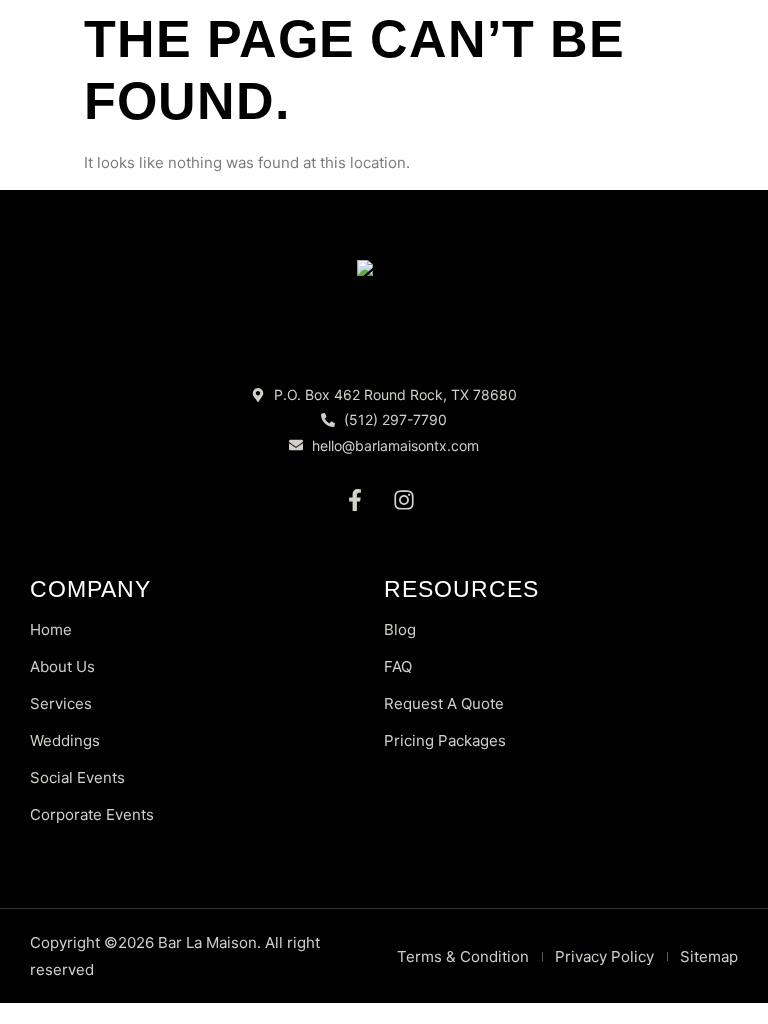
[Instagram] (404, 500)
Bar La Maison (207, 942)
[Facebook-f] (355, 500)
